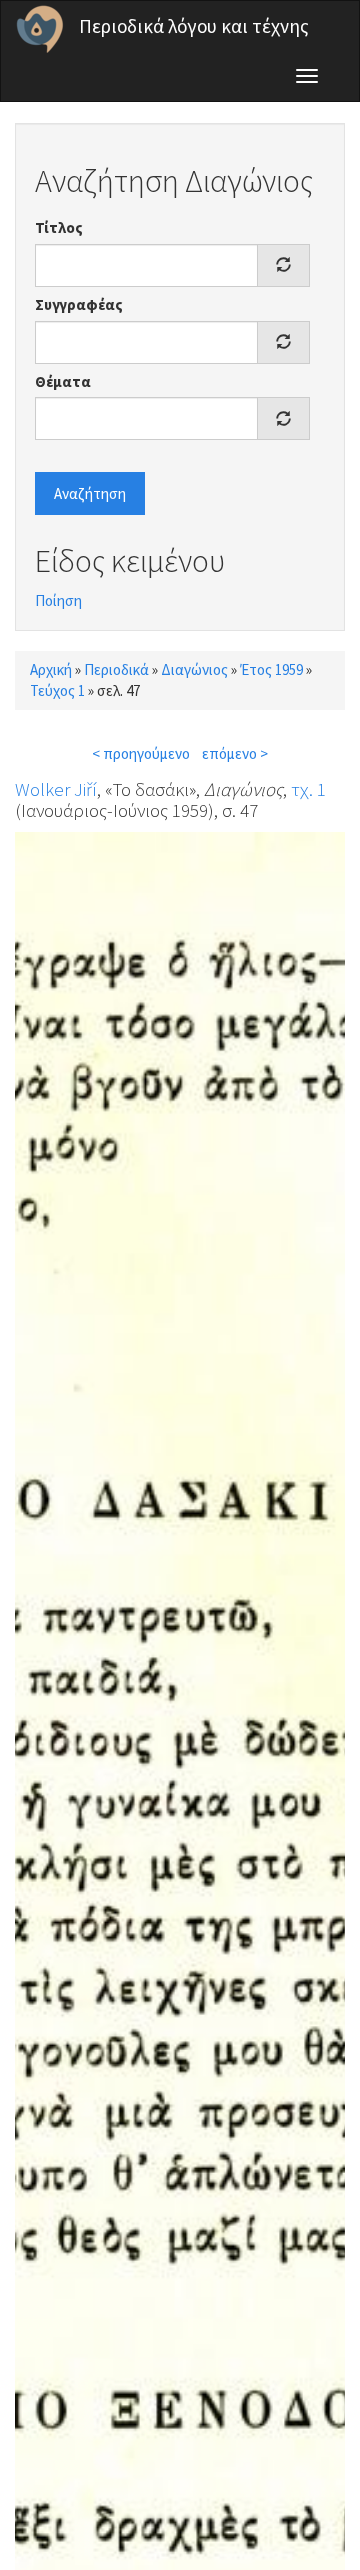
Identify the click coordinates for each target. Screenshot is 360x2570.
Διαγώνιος (194, 669)
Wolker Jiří (56, 789)
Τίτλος (59, 227)
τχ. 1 (308, 789)
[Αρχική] (40, 29)
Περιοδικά (116, 669)
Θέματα (63, 381)
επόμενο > (235, 753)
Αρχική (51, 669)
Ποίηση (58, 600)
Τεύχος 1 (57, 690)
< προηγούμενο (141, 753)
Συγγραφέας (79, 304)
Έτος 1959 (271, 669)
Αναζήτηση (90, 493)
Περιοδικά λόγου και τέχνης (194, 26)
